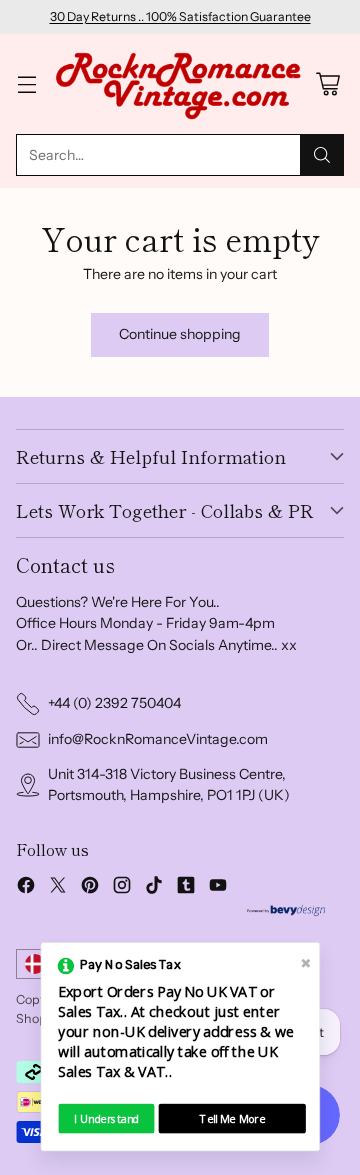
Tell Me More (232, 1118)
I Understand (106, 1118)
